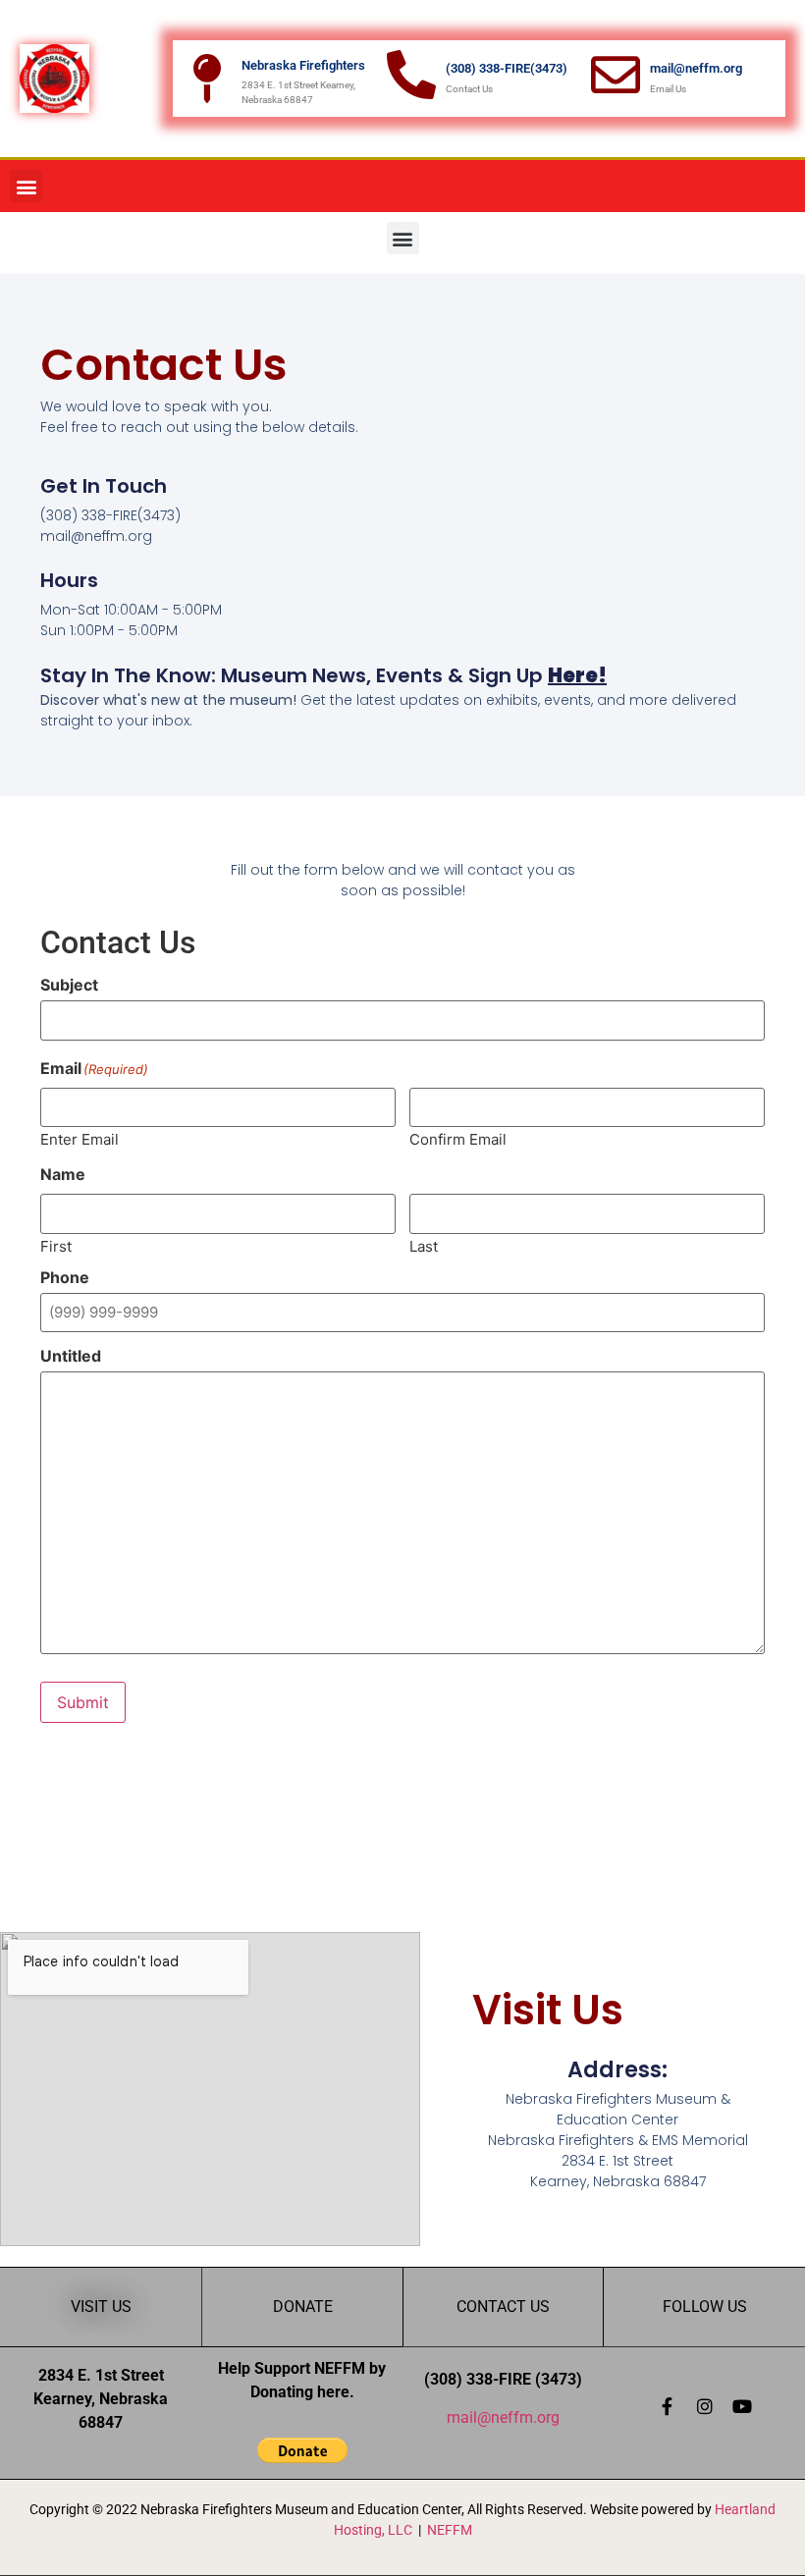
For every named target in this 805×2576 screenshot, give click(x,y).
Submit (83, 1702)
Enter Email (80, 1138)
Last (424, 1245)
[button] (26, 186)
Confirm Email (458, 1138)
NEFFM (450, 2530)
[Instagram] (705, 2406)
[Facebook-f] (668, 2406)
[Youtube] (742, 2406)
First (56, 1245)
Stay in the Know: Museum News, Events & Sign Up (323, 675)
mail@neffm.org (503, 2417)
